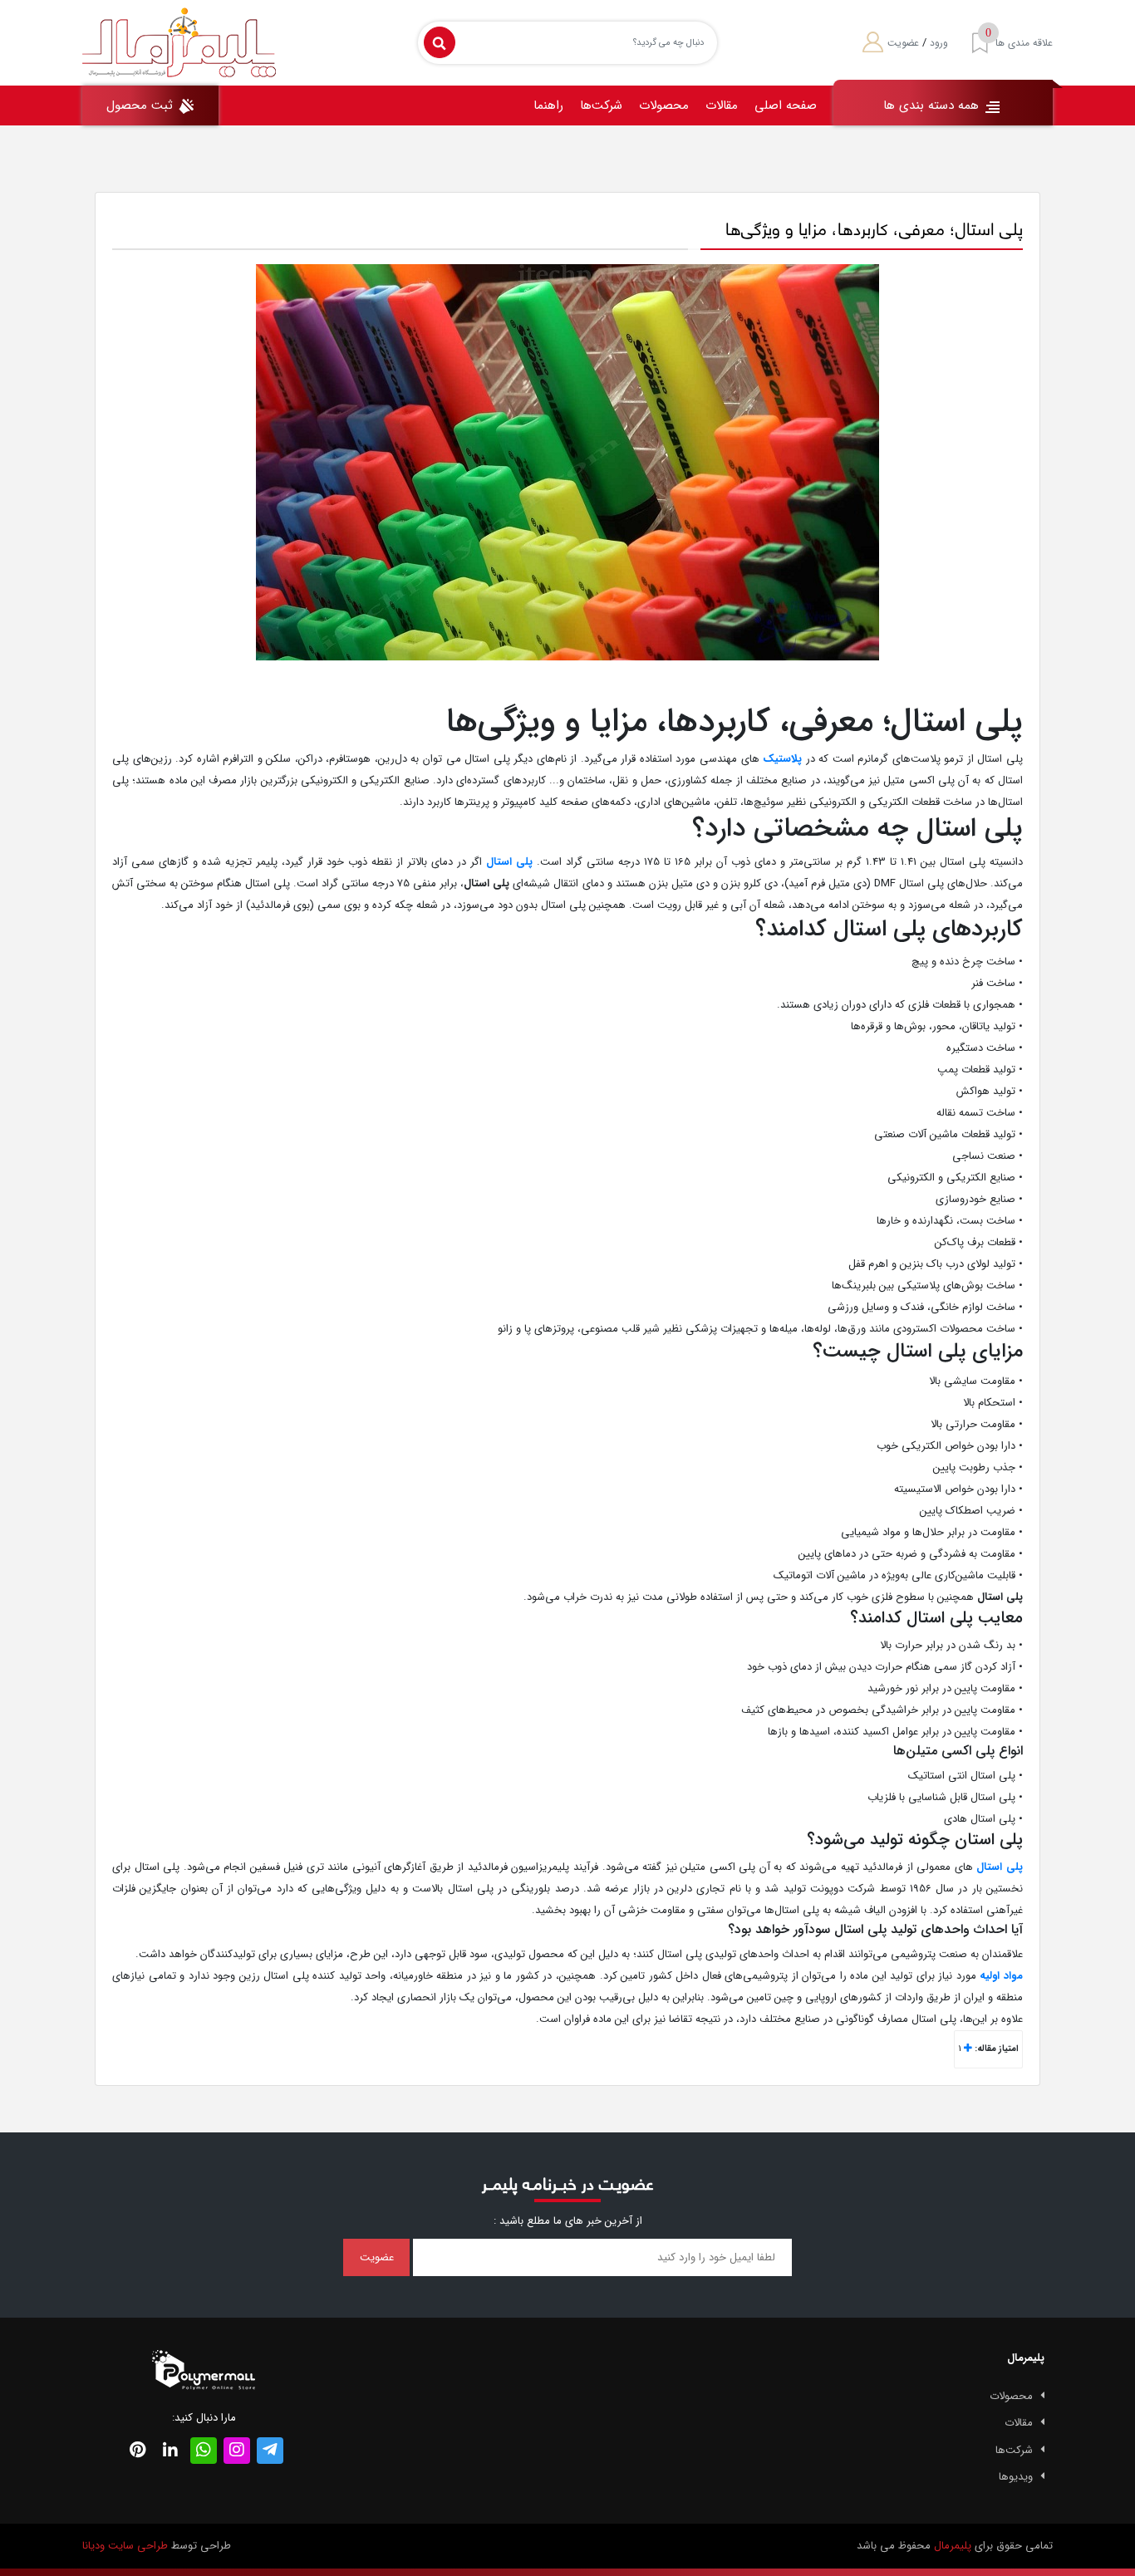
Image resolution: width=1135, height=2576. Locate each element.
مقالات (722, 105)
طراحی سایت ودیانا (125, 2546)
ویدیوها (1016, 2477)
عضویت (903, 43)
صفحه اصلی (786, 105)
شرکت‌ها (601, 105)
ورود (939, 43)
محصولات (664, 105)
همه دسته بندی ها (933, 105)
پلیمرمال (953, 2546)
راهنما (548, 105)
